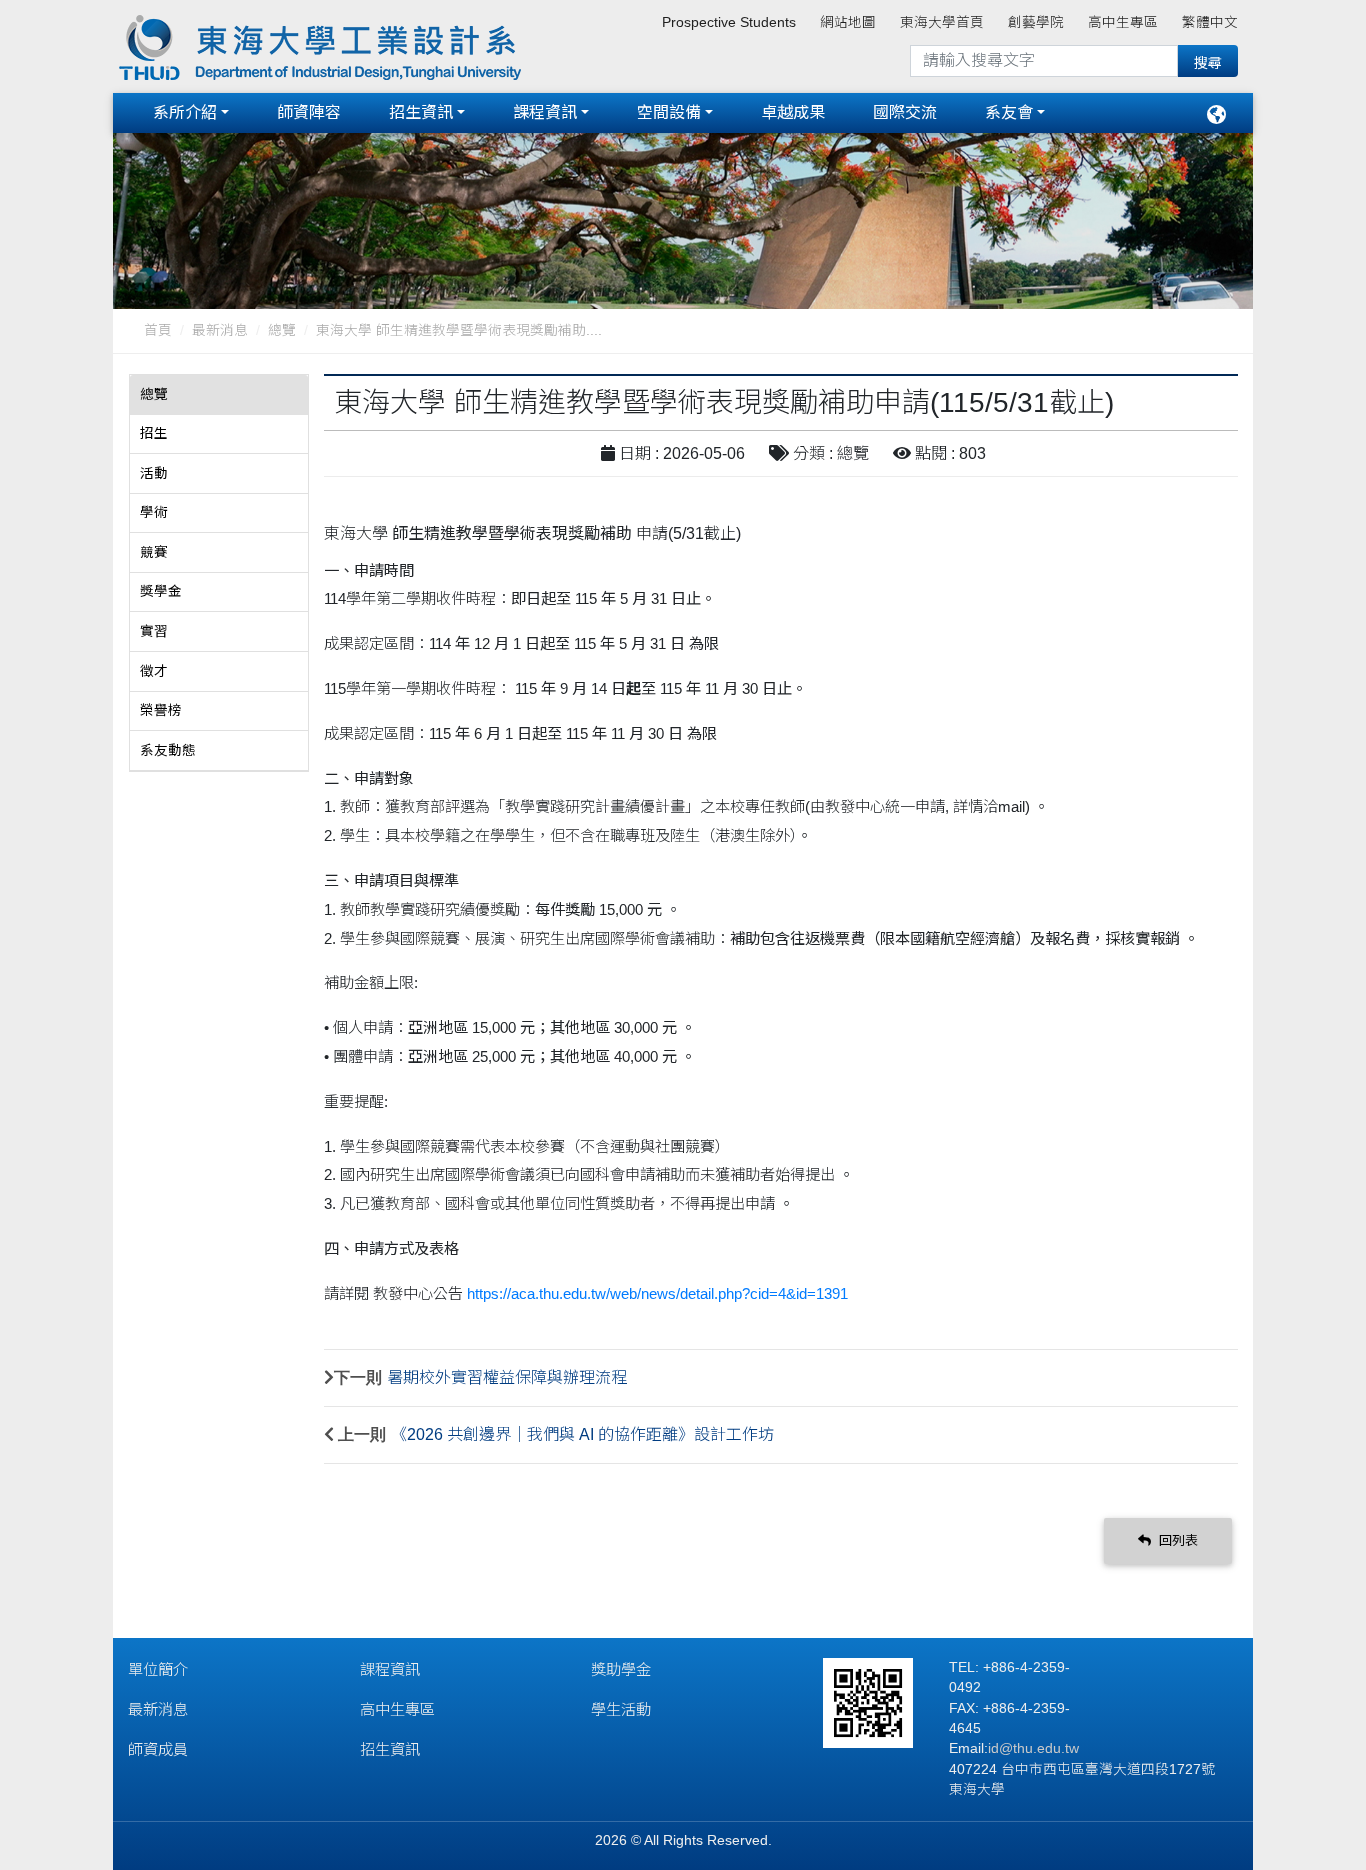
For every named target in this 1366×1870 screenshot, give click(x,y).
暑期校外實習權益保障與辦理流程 (507, 1377)
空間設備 (669, 112)
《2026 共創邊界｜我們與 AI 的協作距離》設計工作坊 (582, 1434)
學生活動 (621, 1709)
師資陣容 (309, 112)
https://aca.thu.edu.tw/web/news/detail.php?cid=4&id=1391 (657, 1293)
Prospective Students (729, 22)
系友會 (1009, 112)
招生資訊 (421, 112)
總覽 (282, 330)
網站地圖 (848, 22)
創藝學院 (1036, 22)
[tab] (219, 395)
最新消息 (220, 330)
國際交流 (905, 112)
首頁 (158, 330)
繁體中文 (1210, 22)
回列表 (1176, 1540)
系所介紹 (185, 112)
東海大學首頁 (942, 22)
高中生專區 (1123, 22)
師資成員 (158, 1749)
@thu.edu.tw (1039, 1748)
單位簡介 (158, 1669)
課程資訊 (545, 112)
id (993, 1748)
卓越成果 (793, 112)
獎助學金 (621, 1669)
